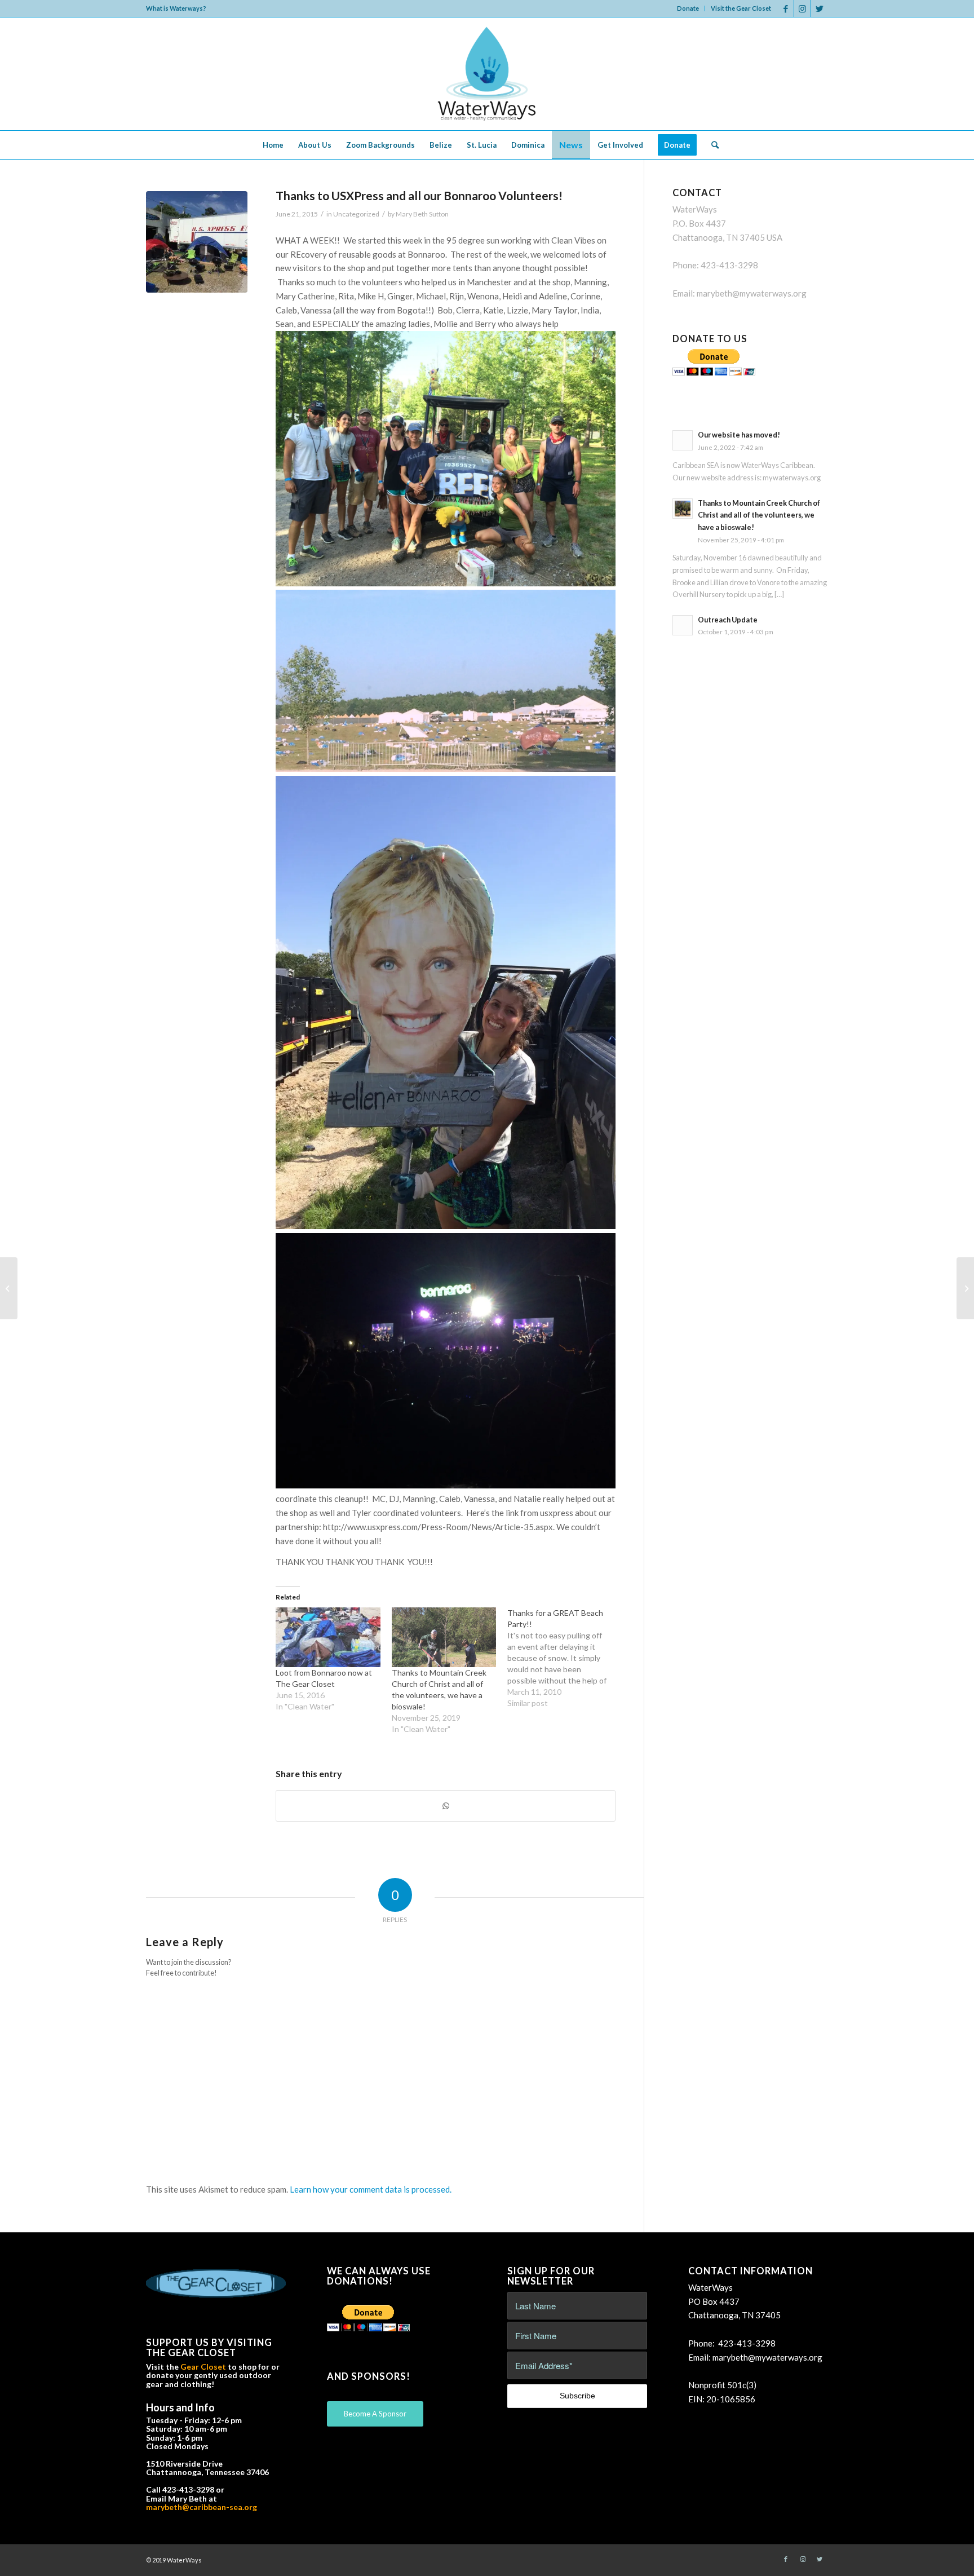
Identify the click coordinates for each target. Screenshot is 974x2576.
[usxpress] (197, 242)
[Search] (711, 145)
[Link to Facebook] (785, 8)
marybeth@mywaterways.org (752, 293)
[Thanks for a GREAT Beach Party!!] (565, 1658)
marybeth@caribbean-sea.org (202, 2507)
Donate (688, 8)
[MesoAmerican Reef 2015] (9, 1288)
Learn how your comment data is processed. (371, 2189)
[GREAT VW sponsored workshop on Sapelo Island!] (965, 1288)
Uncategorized (356, 214)
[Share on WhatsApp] (446, 1806)
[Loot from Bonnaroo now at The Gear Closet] (328, 1637)
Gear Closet (203, 2367)
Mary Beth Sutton (422, 214)
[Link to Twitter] (820, 8)
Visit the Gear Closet (741, 8)
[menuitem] (688, 8)
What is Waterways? (176, 8)
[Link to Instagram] (802, 8)
